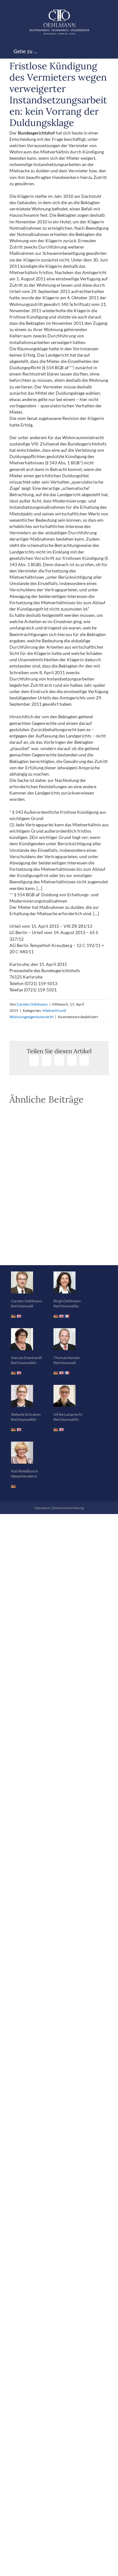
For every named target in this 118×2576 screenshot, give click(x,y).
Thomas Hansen (67, 1337)
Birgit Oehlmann (67, 1280)
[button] (59, 1229)
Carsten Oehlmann (32, 1004)
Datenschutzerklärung (68, 1487)
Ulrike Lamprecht (68, 1394)
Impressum (42, 1487)
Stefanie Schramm (26, 1394)
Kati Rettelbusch (25, 1451)
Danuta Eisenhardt (26, 1337)
